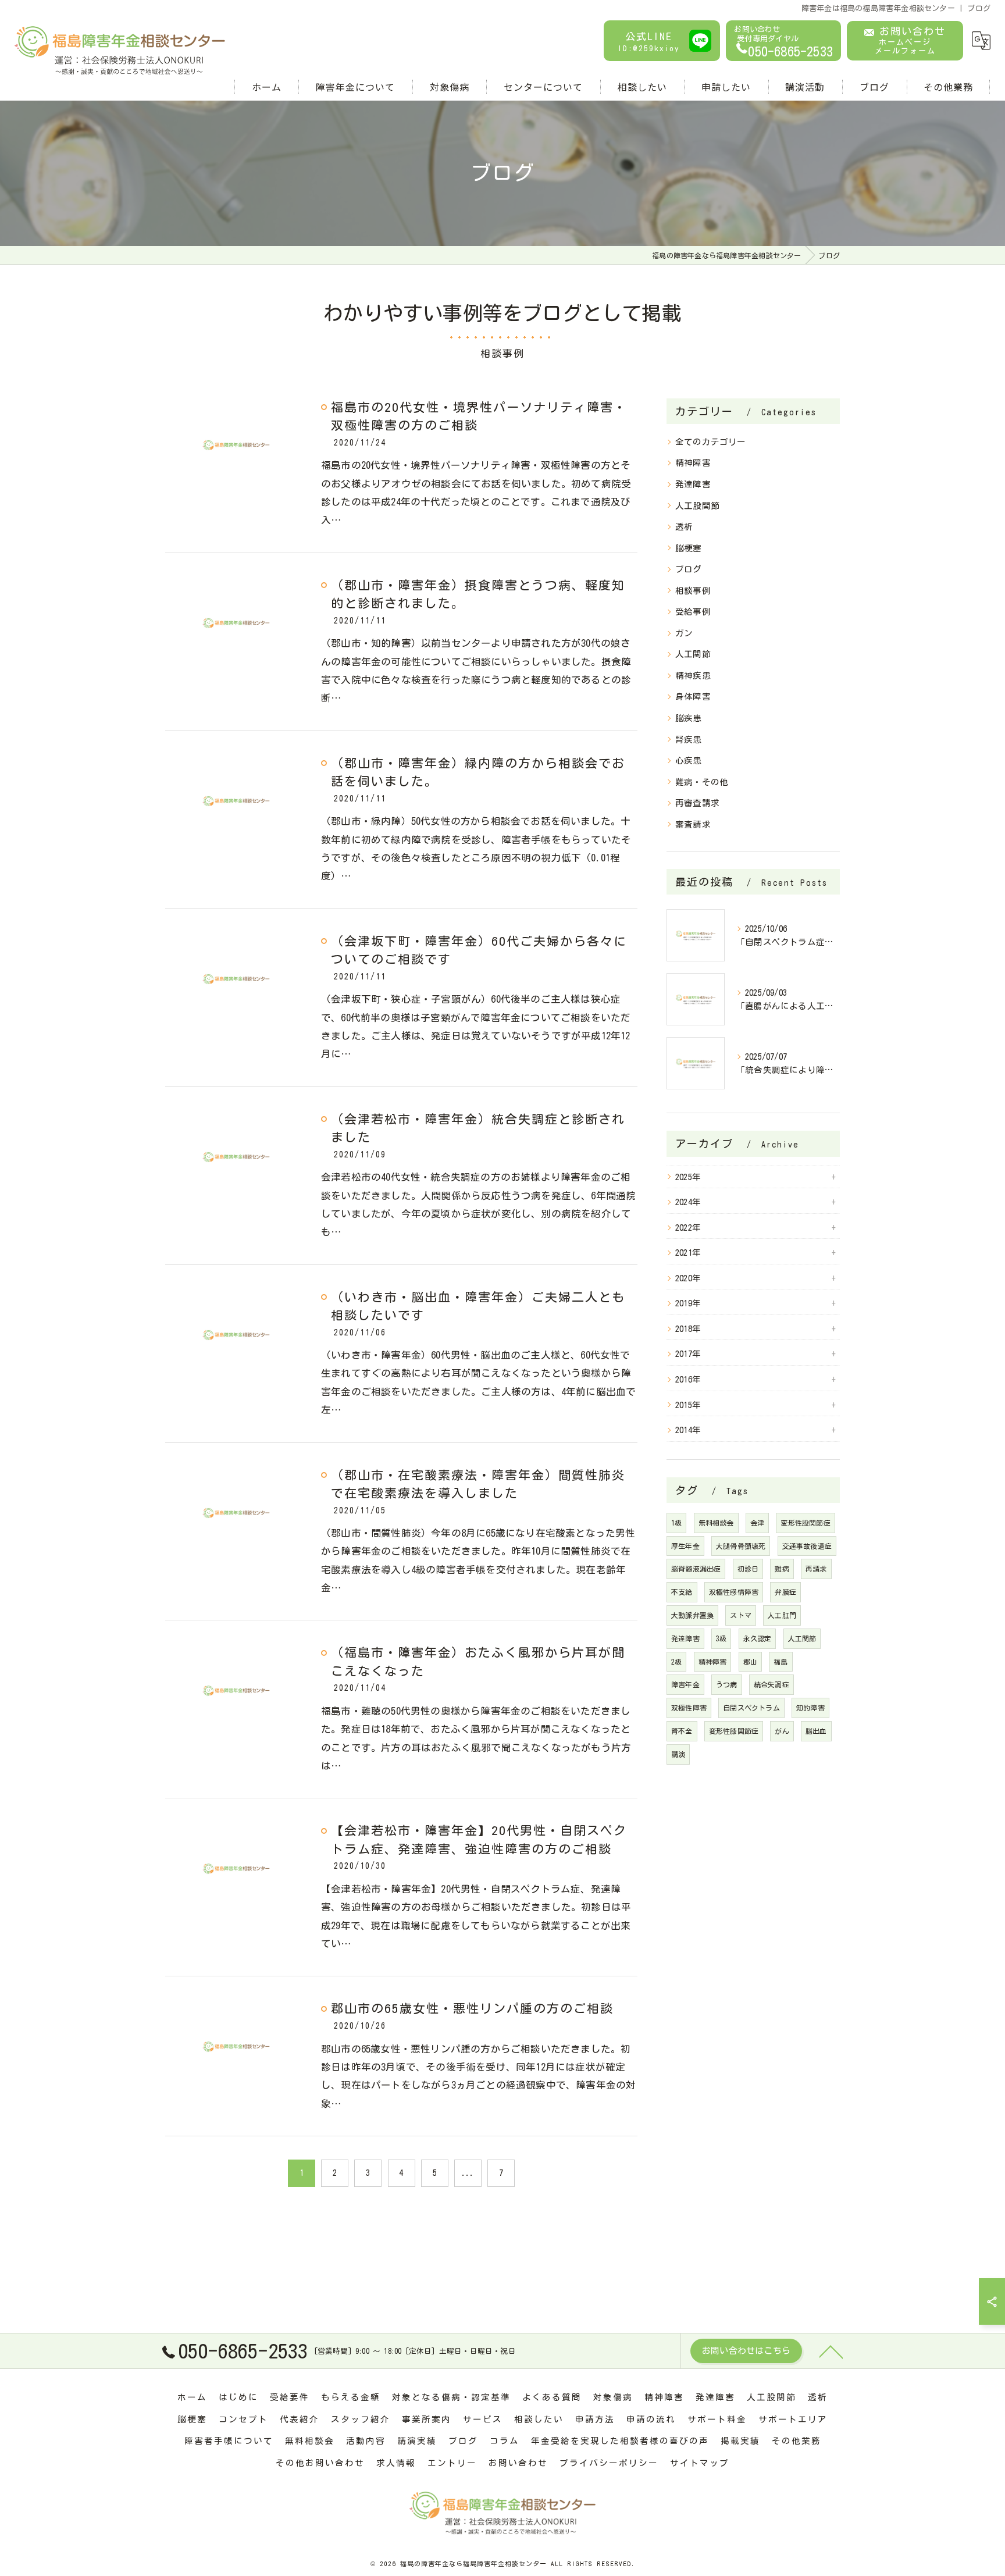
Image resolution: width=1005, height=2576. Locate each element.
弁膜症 (785, 1592)
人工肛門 (782, 1615)
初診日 (748, 1569)
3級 (721, 1638)
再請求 (816, 1569)
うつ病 (727, 1684)
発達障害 (693, 484)
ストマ (741, 1615)
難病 (782, 1569)
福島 (781, 1662)
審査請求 (693, 824)
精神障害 (693, 463)
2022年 (688, 1228)
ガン (684, 633)
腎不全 (682, 1731)
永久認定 (758, 1638)
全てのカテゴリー (711, 442)
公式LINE (649, 42)
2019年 (688, 1303)
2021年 (688, 1253)
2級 (676, 1662)
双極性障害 (689, 1708)
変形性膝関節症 (734, 1731)
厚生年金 (685, 1546)
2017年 (688, 1354)
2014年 (688, 1430)
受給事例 (693, 612)
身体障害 (693, 696)
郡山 (750, 1662)
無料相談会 (716, 1523)
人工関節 (693, 654)
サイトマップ (700, 2463)
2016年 (688, 1379)
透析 (684, 527)
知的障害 (810, 1708)
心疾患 (689, 760)
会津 (757, 1523)
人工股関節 (697, 506)
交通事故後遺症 (807, 1546)
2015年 (688, 1405)
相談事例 (693, 591)
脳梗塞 (689, 548)
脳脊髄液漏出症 (696, 1569)
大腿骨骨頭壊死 (741, 1546)
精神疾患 (693, 676)
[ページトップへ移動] (831, 2351)
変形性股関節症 (805, 1523)
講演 (678, 1754)
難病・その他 (702, 782)
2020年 (688, 1278)
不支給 (682, 1592)
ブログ (689, 569)
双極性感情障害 (734, 1592)
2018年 (688, 1329)
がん (782, 1731)
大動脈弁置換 (692, 1615)
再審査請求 (697, 803)
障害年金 (685, 1684)
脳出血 (816, 1731)
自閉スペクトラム (751, 1708)
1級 (676, 1523)
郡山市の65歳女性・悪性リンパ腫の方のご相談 (472, 2009)
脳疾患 (689, 718)
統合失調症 (771, 1684)
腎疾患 (689, 740)
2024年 (688, 1202)
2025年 (688, 1177)
